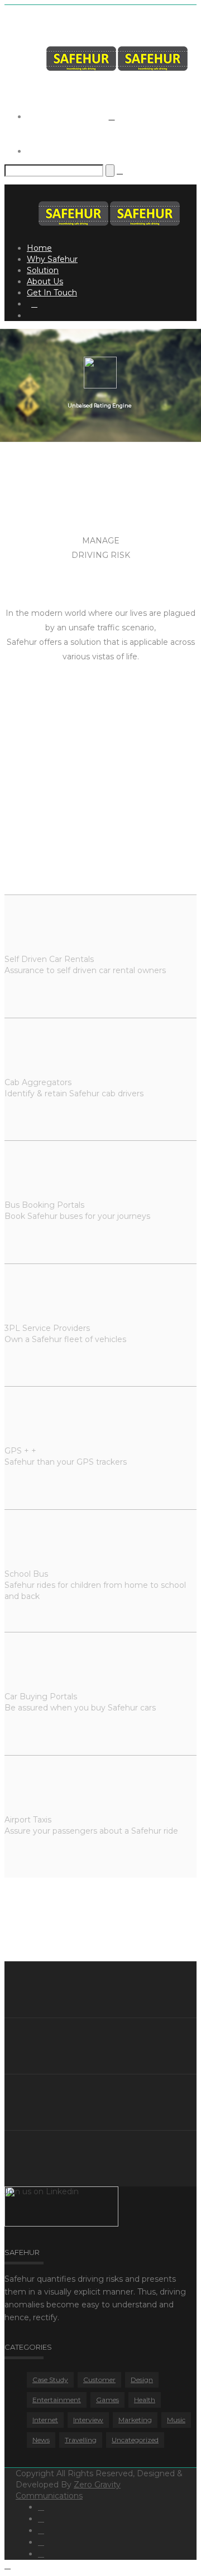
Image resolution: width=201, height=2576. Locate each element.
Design (142, 2380)
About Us (45, 281)
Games (107, 2400)
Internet (45, 2420)
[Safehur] (117, 68)
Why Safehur (52, 259)
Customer (99, 2380)
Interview (88, 2420)
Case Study (50, 2380)
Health (145, 2400)
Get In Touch (52, 293)
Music (176, 2420)
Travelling (81, 2440)
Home (39, 248)
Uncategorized (135, 2440)
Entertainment (57, 2400)
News (41, 2440)
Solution (43, 270)
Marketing (135, 2420)
